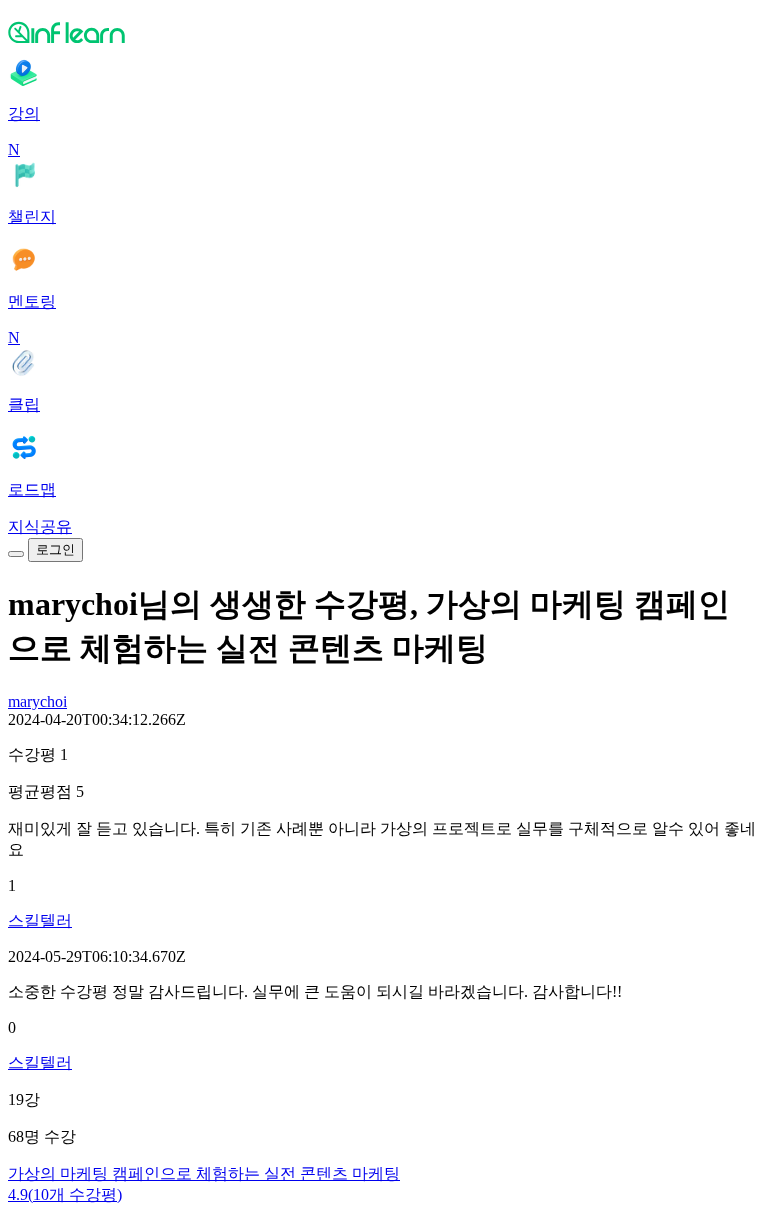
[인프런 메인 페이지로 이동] (384, 32)
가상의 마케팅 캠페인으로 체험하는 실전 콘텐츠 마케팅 (204, 1173)
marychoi (37, 701)
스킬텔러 (40, 920)
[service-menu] (16, 554)
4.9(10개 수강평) (65, 1194)
